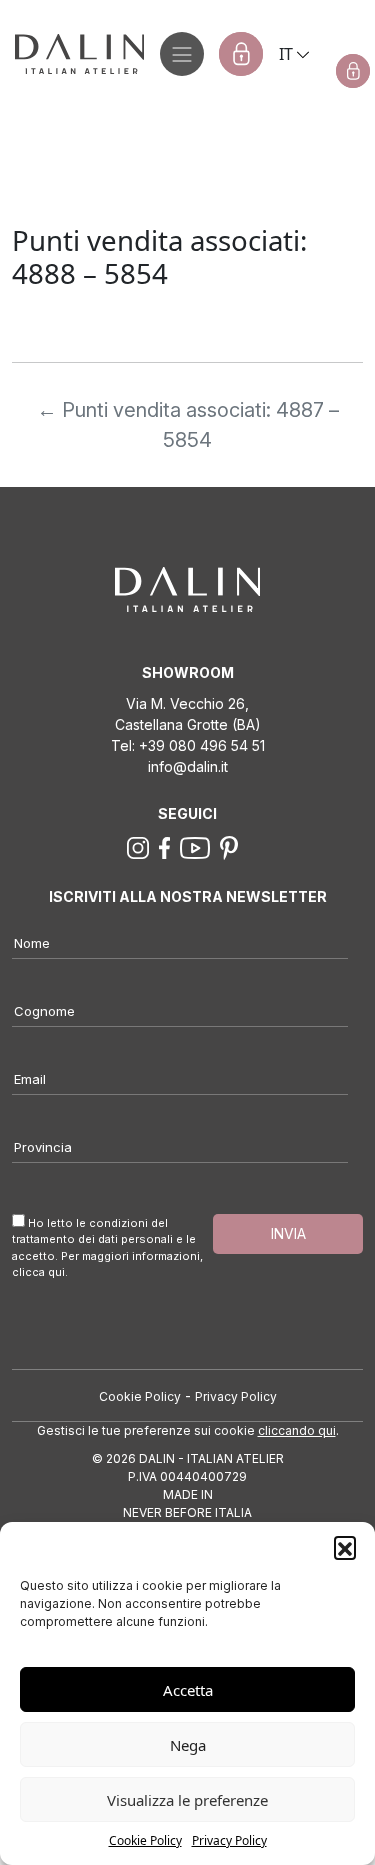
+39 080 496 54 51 (202, 745)
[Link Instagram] (137, 846)
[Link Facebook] (165, 846)
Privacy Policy (229, 1840)
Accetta (188, 1690)
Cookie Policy (145, 1840)
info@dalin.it (188, 766)
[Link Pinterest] (229, 846)
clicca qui (38, 1272)
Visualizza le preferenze (187, 1800)
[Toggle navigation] (182, 54)
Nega (188, 1745)
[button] (345, 1547)
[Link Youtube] (195, 846)
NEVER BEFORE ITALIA (187, 1512)
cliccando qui (297, 1430)
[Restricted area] (241, 54)
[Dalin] (72, 54)
